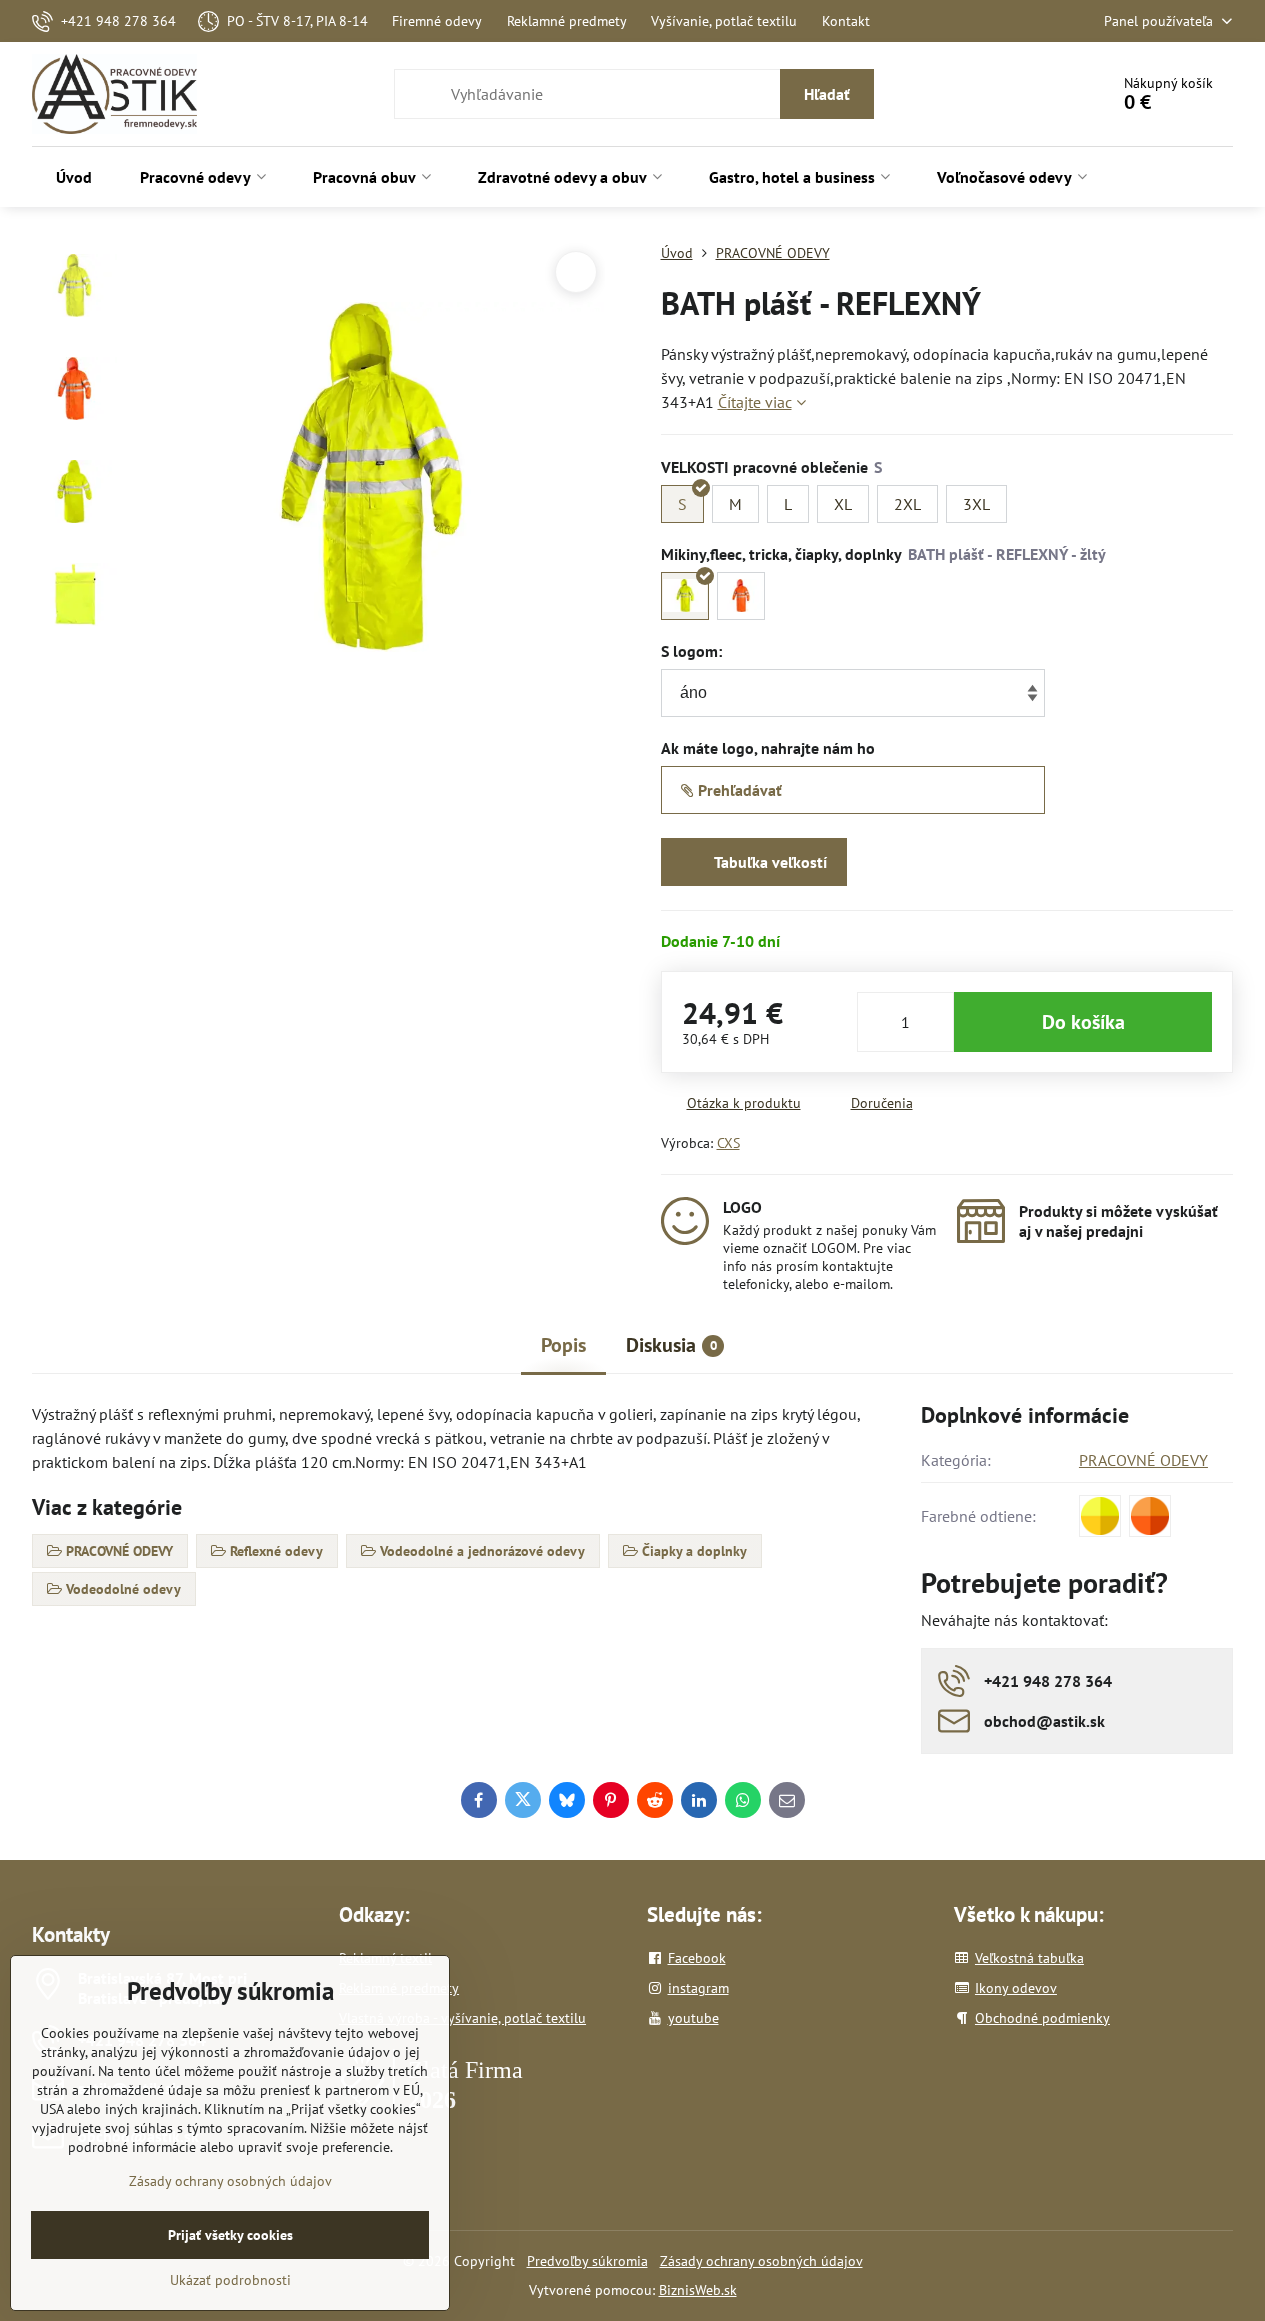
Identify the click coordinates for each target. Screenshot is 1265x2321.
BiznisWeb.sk (698, 2290)
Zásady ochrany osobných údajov (761, 2261)
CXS (728, 1143)
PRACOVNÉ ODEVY (1143, 1460)
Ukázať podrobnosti (230, 2280)
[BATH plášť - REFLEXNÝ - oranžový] (741, 596)
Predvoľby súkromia (587, 2261)
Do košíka (1083, 1022)
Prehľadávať (738, 790)
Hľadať (827, 94)
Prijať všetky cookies (230, 2235)
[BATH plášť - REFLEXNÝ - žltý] (685, 596)
